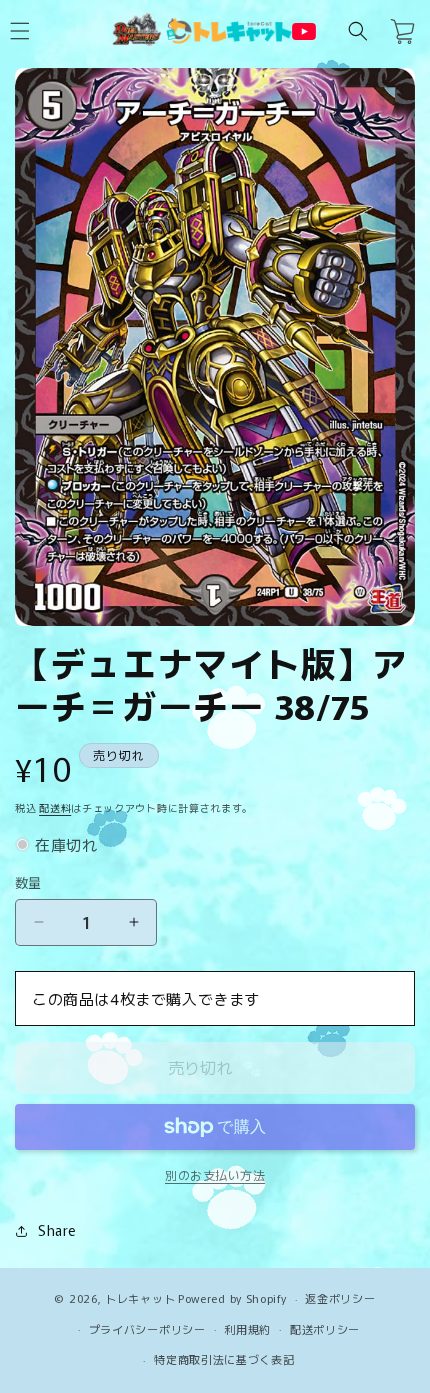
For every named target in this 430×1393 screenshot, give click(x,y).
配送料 (55, 807)
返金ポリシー (340, 1298)
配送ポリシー (325, 1329)
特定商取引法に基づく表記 (224, 1359)
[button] (358, 31)
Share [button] (57, 1230)
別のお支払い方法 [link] (215, 1174)
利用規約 (247, 1329)
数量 (28, 882)
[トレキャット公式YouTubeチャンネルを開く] (304, 31)
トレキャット (140, 1298)
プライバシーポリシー (147, 1329)
